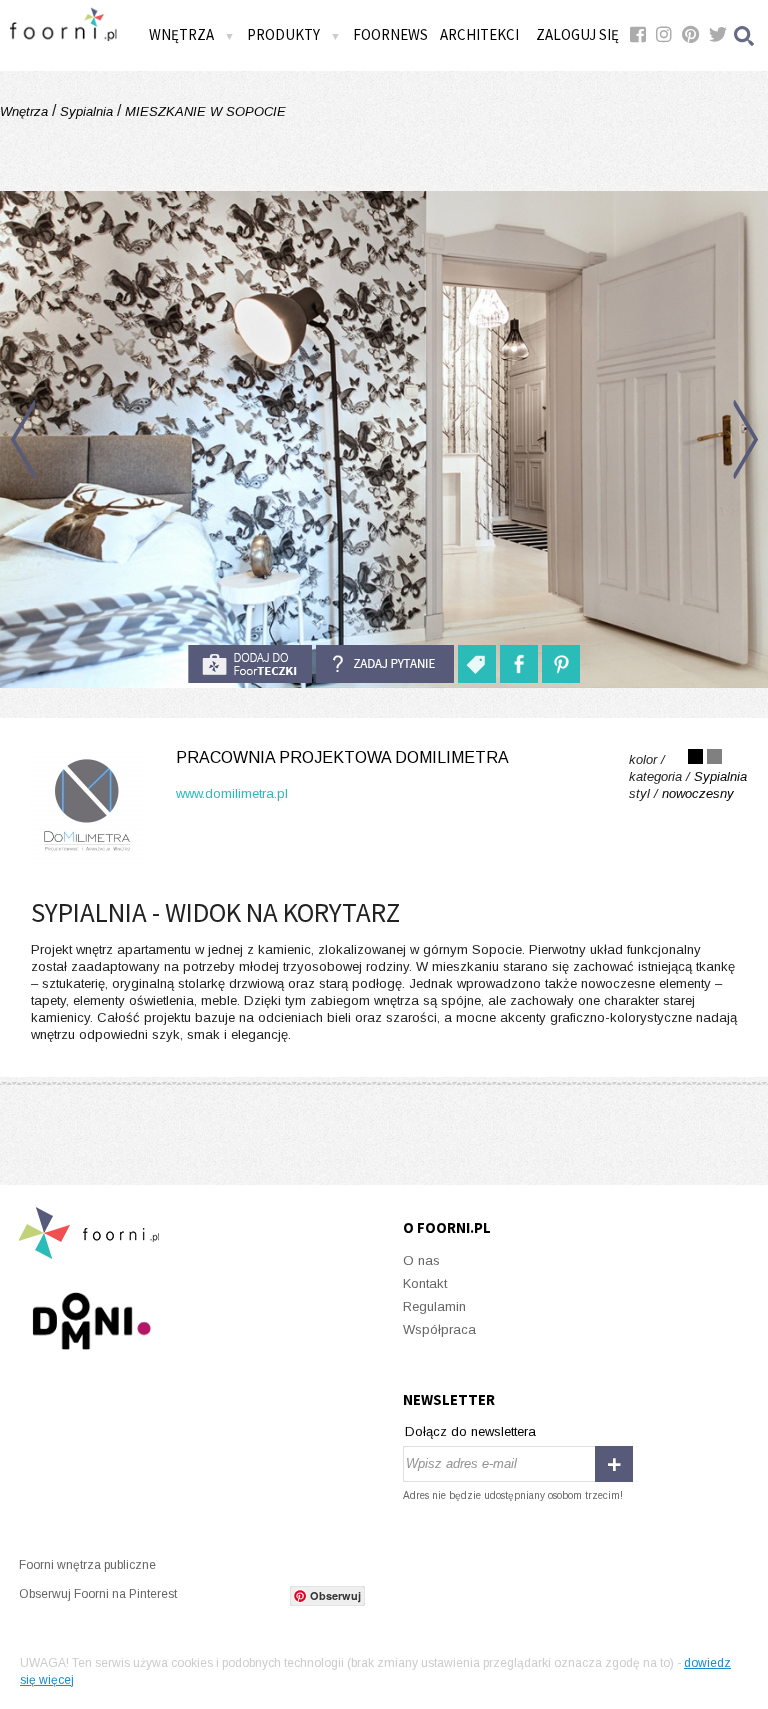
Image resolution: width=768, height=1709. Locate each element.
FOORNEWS (390, 34)
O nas (421, 1260)
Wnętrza (26, 111)
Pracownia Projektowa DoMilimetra (342, 757)
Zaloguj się (577, 34)
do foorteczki (250, 664)
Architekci (479, 34)
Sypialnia (86, 111)
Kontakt (425, 1283)
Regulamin (434, 1306)
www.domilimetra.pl (232, 793)
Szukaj (745, 35)
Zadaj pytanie (385, 664)
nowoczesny (698, 793)
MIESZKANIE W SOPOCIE (203, 111)
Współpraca (439, 1329)
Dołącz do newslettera (470, 1431)
